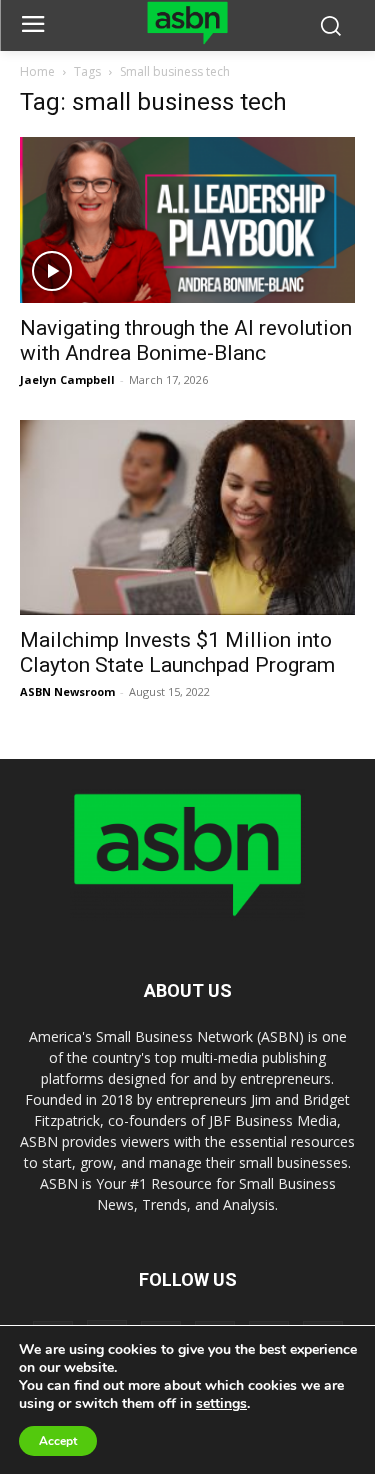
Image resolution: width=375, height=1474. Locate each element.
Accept (58, 1441)
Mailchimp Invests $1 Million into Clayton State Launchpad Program (177, 652)
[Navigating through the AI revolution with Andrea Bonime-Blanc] (187, 219)
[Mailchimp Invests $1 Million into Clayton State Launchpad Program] (187, 518)
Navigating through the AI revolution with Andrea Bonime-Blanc (186, 340)
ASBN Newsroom (67, 691)
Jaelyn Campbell (67, 379)
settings (221, 1404)
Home (37, 71)
